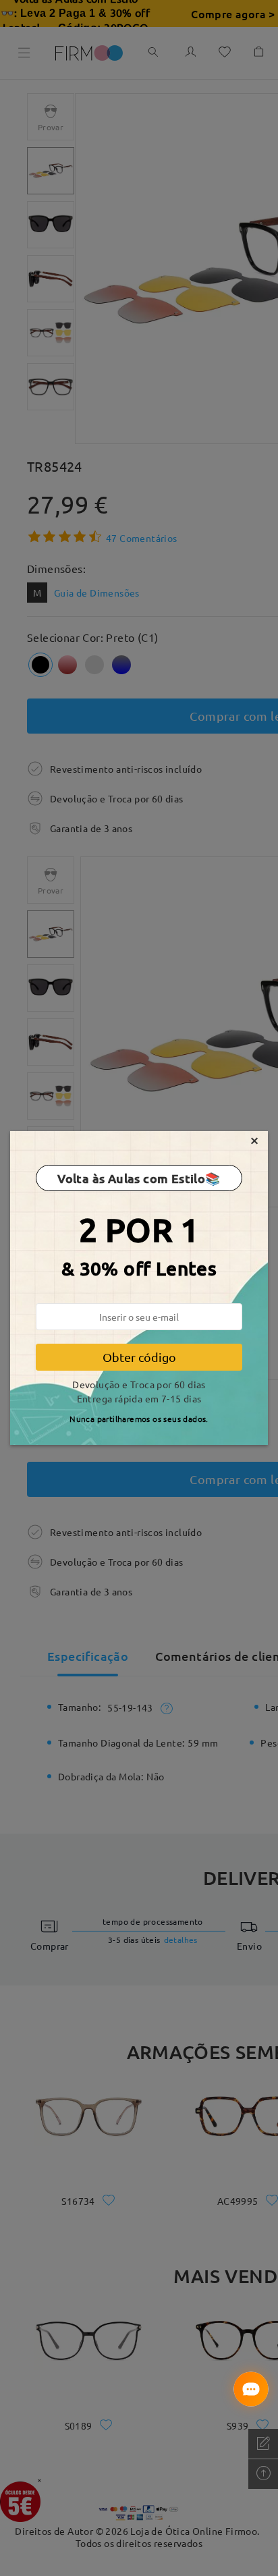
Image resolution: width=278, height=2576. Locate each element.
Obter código (139, 1357)
